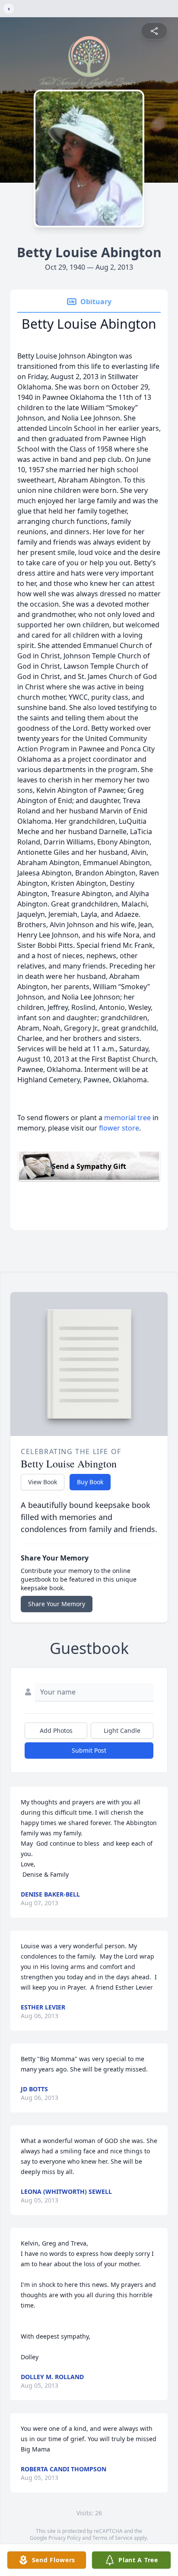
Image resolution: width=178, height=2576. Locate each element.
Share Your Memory (57, 1604)
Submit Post (89, 1750)
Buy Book (90, 1482)
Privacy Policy (65, 2538)
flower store (119, 1128)
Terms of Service (113, 2538)
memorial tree (127, 1118)
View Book (43, 1482)
